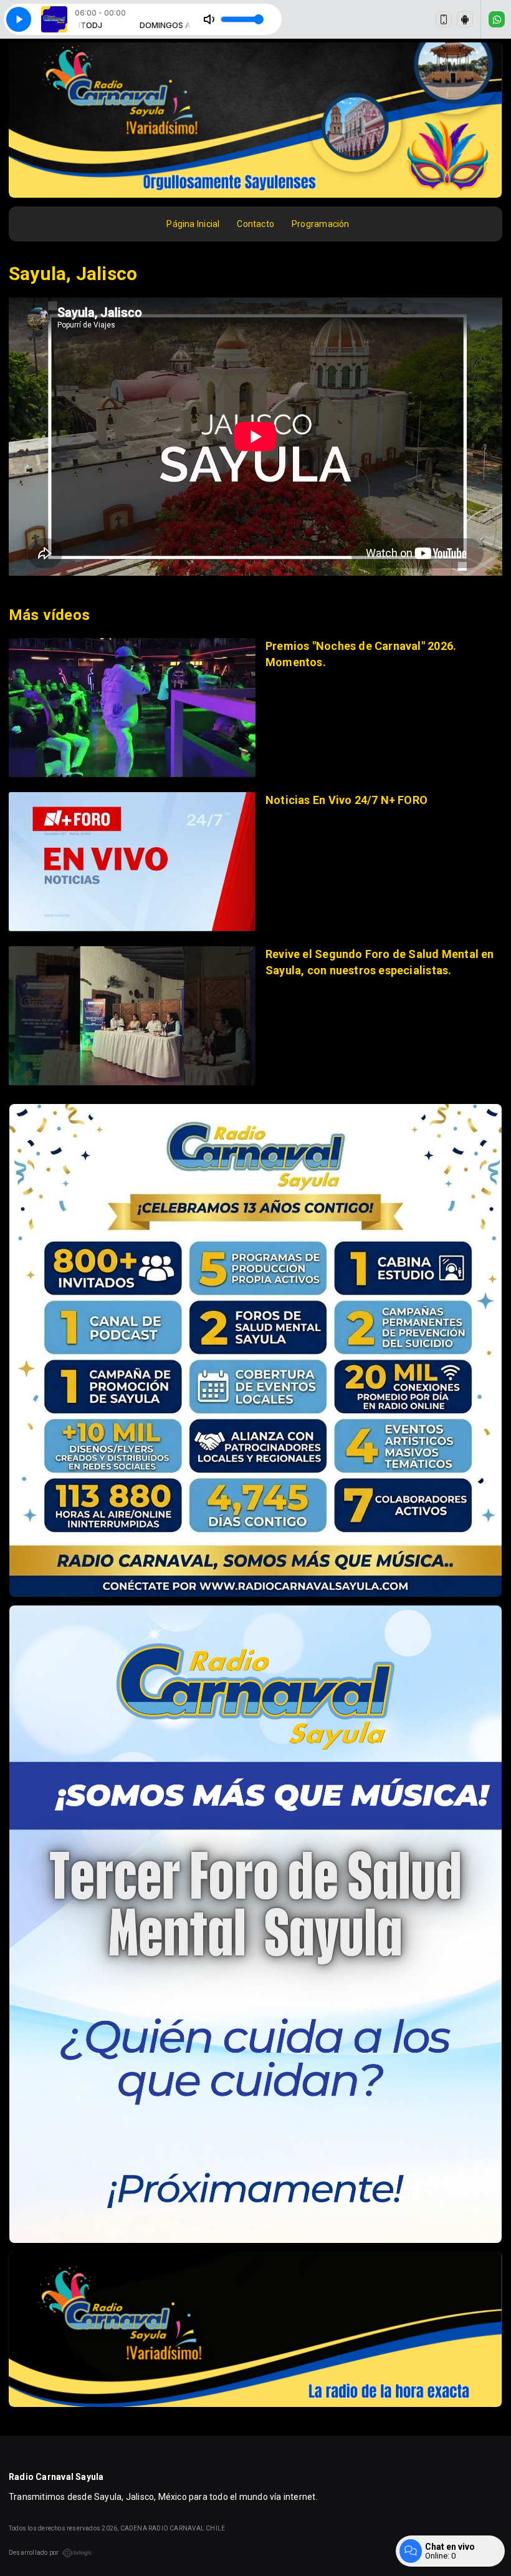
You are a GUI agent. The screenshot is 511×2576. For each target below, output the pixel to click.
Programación (321, 224)
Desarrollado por (34, 2553)
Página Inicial (193, 224)
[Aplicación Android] (465, 19)
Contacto (255, 224)
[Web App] (444, 19)
